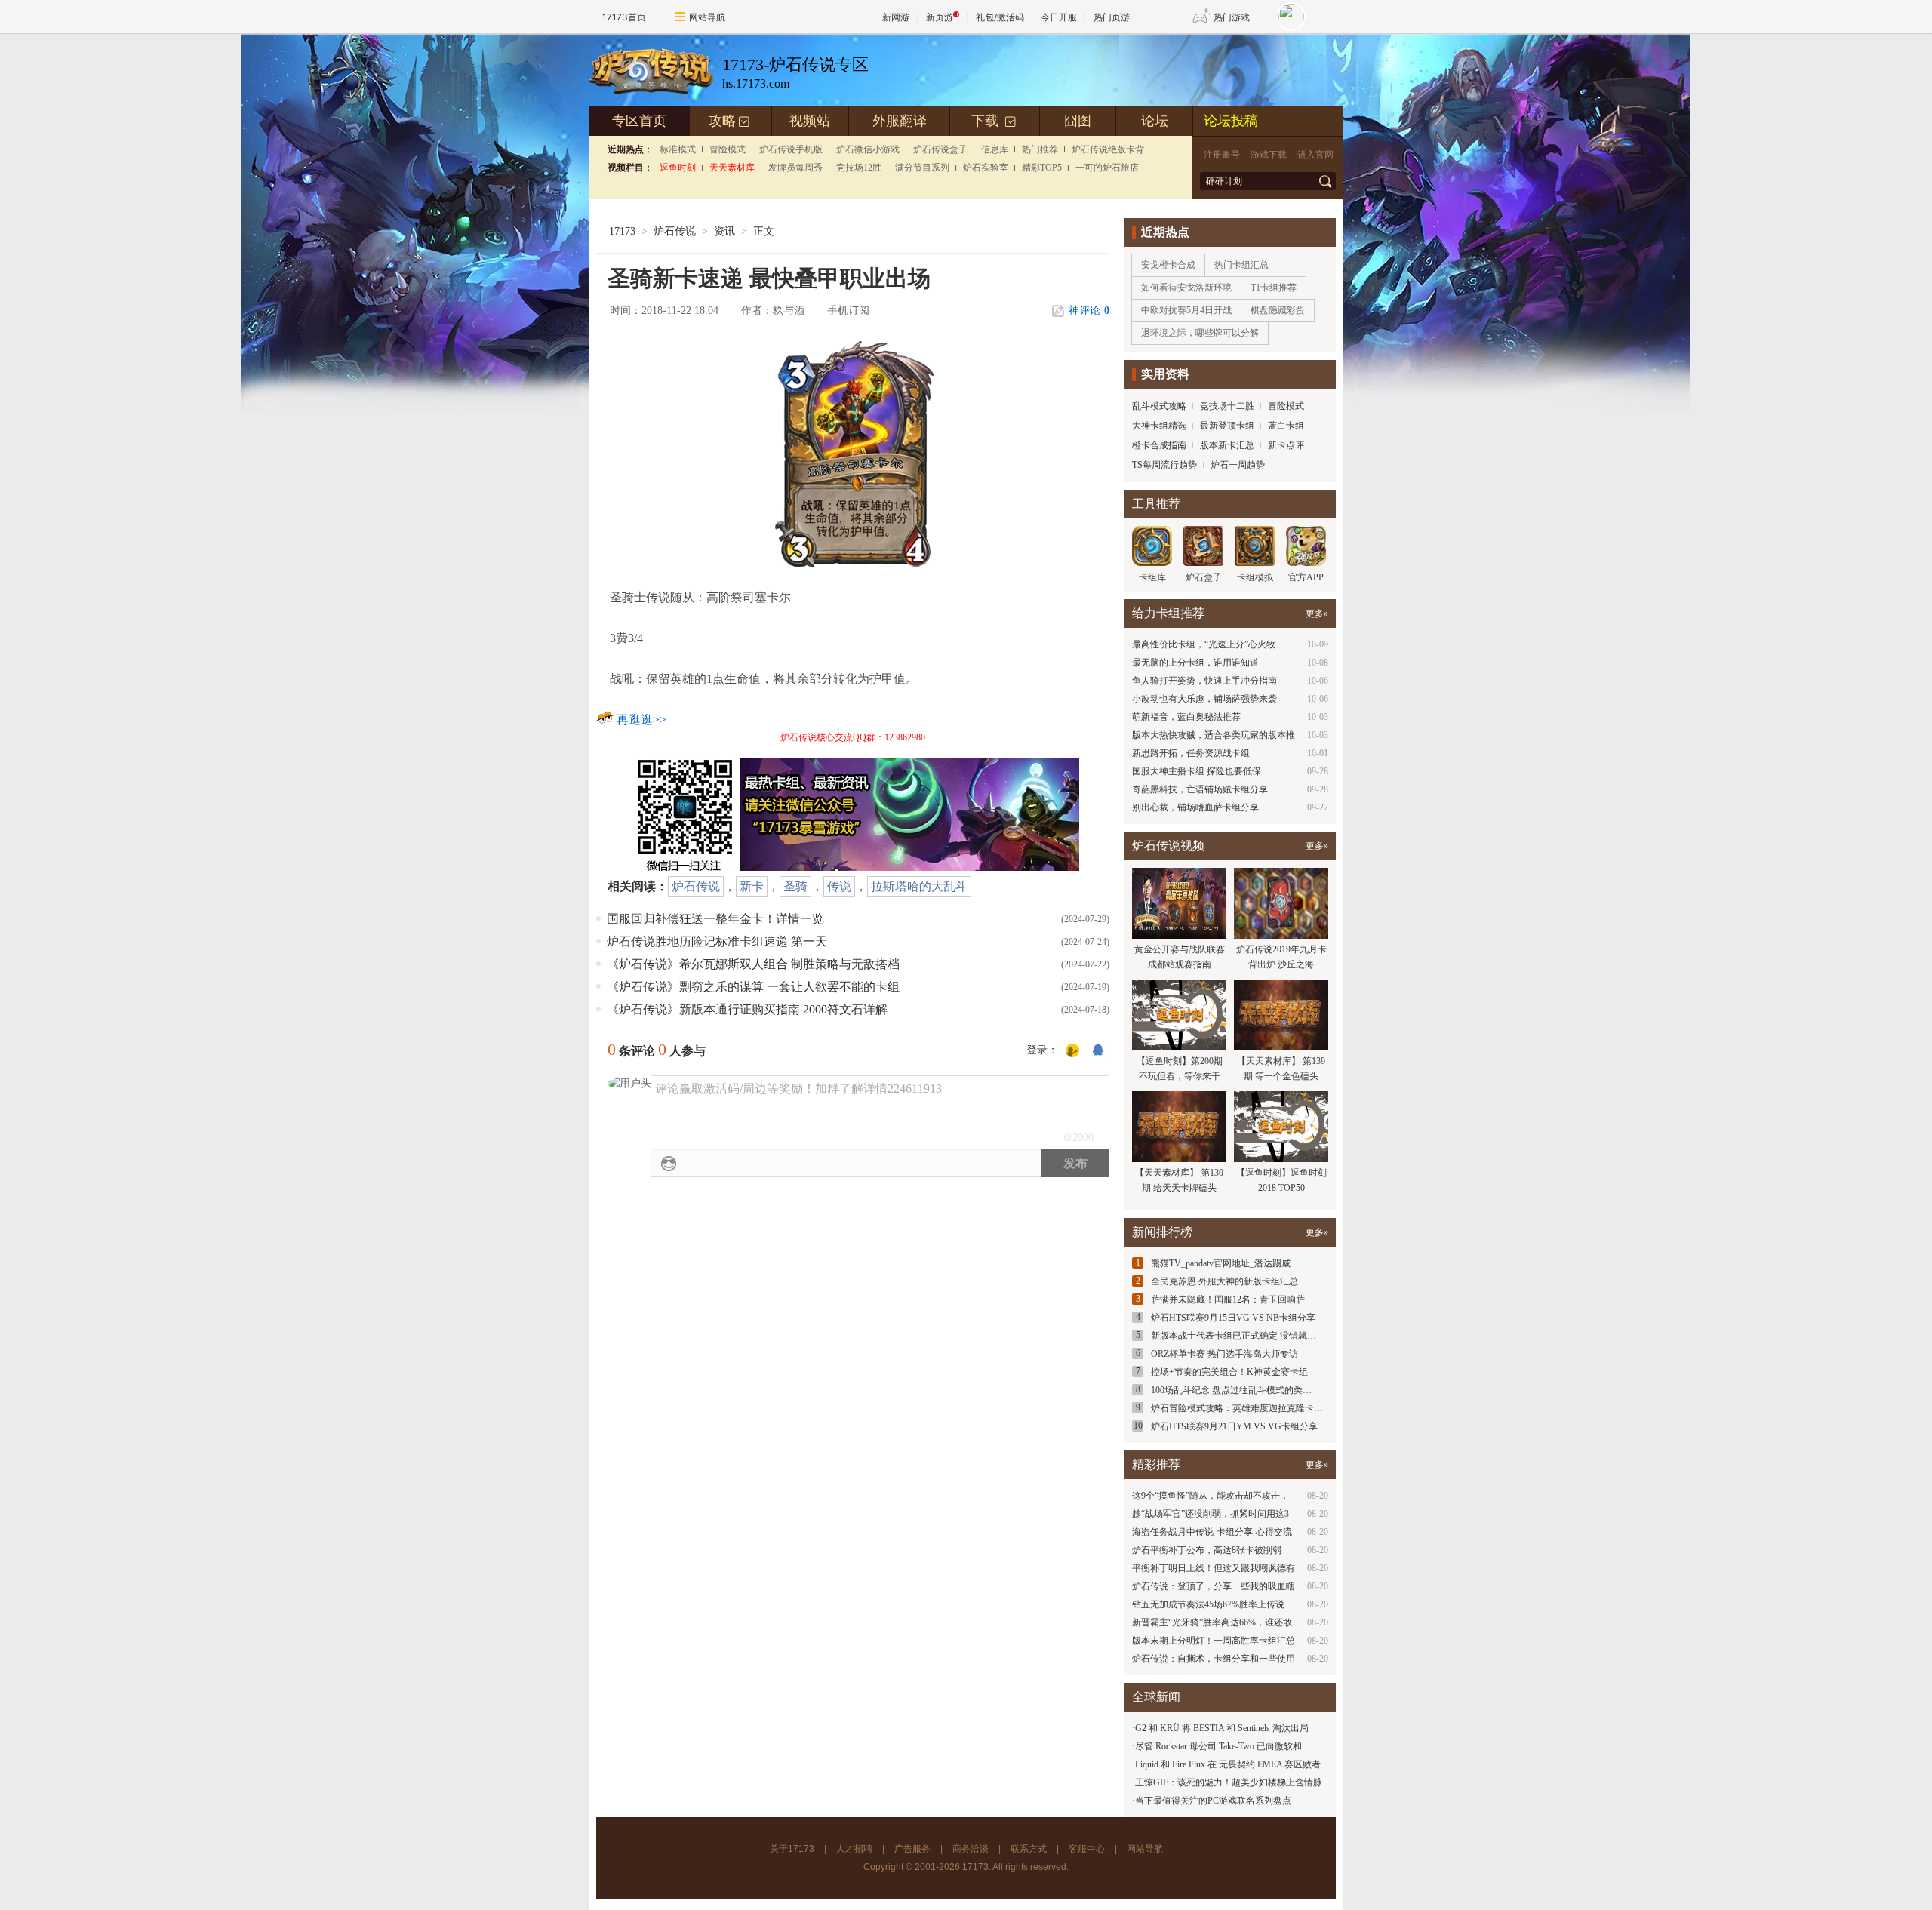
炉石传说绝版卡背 (1108, 149)
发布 (1075, 1163)
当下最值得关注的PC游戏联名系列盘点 (1213, 1801)
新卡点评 (1286, 445)
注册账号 (1222, 155)
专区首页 (639, 121)
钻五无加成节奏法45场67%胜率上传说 (1208, 1604)
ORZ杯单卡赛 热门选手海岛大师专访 (1224, 1354)
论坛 (1155, 121)
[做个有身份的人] (1072, 1051)
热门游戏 (1232, 17)
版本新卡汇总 (1227, 445)
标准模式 (678, 149)
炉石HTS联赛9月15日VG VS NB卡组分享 (1233, 1318)
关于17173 (792, 1849)
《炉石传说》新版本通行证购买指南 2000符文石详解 (747, 1009)
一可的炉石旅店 (1107, 168)
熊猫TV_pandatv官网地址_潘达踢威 (1221, 1263)
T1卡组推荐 (1274, 288)
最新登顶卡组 (1227, 426)
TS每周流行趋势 (1164, 465)
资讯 (724, 231)
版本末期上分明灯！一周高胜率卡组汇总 (1214, 1641)
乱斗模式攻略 (1159, 406)
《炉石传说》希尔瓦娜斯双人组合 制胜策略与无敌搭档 (753, 964)
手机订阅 (848, 311)
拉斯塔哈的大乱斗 (919, 886)
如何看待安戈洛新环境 (1186, 288)
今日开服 (1059, 17)
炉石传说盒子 (940, 149)
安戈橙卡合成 (1168, 265)
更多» (1317, 614)
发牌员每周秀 (795, 168)
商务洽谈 (971, 1849)
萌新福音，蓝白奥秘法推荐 (1186, 717)
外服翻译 (900, 121)
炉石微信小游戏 (868, 149)
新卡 (752, 886)
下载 (994, 121)
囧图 (1078, 121)
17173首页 (624, 17)
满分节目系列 (922, 168)
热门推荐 (1040, 149)
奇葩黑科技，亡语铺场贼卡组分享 (1200, 789)
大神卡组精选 (1159, 426)
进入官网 (1315, 155)
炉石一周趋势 (1238, 465)
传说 (839, 886)
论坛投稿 (1231, 121)
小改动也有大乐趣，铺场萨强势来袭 (1204, 699)
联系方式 (1029, 1849)
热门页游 (1112, 17)
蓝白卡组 (1286, 426)
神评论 (1089, 311)
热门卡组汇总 (1241, 265)
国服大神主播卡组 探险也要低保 (1197, 771)
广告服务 (912, 1849)
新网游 (896, 17)
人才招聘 (854, 1849)
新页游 (940, 17)
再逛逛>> (641, 720)
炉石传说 (675, 231)
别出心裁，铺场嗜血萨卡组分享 (1195, 807)
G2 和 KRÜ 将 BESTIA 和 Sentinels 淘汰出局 (1222, 1728)
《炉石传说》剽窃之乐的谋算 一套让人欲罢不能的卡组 (753, 987)
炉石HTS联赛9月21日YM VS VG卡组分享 (1234, 1426)
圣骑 (795, 886)
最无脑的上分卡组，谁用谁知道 (1195, 663)
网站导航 (707, 17)
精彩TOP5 (1042, 168)
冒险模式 (728, 149)
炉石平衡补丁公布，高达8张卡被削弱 (1207, 1550)
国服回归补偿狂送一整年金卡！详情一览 (715, 919)
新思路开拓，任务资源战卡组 (1191, 753)
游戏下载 (1269, 155)
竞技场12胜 (859, 168)
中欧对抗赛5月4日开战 (1186, 310)
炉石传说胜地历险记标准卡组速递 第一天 (717, 941)
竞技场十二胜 (1227, 406)
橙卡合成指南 (1159, 445)
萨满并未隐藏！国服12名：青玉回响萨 (1228, 1299)
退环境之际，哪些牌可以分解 (1200, 333)
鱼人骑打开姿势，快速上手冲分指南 (1204, 681)
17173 (622, 231)
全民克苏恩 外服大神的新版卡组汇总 (1224, 1281)
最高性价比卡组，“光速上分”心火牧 (1204, 644)
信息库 (995, 149)
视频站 (810, 121)
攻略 (729, 121)
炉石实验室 (986, 168)
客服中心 (1087, 1849)
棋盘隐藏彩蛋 (1278, 310)
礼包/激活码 (1000, 17)
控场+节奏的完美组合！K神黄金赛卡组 (1229, 1372)
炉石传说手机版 (791, 149)
